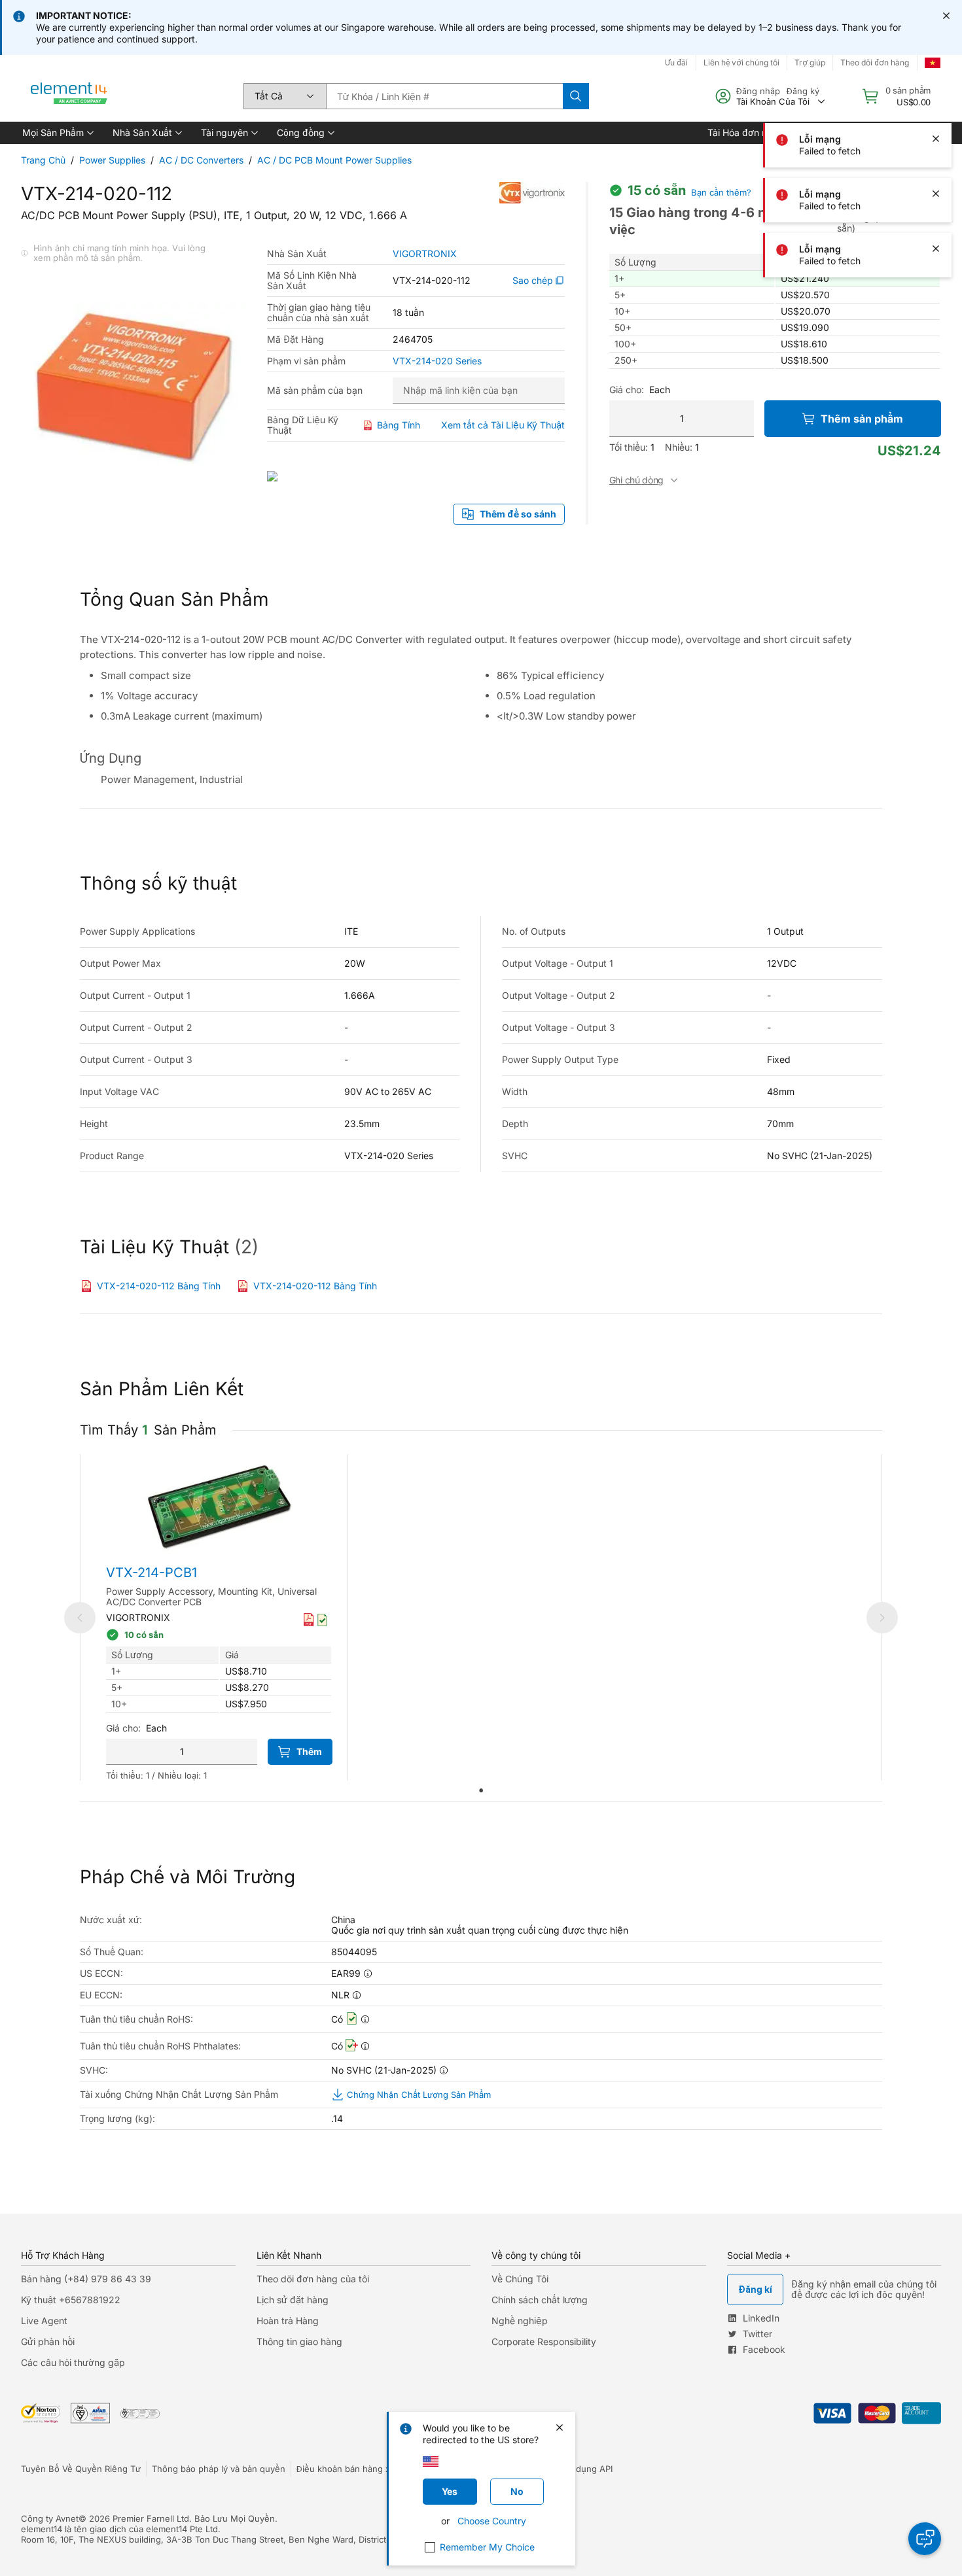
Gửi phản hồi (48, 2341)
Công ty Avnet (50, 2518)
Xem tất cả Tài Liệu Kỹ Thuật (503, 425)
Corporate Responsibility (544, 2341)
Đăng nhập (758, 91)
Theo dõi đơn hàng (875, 62)
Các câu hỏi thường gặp (73, 2362)
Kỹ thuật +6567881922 (71, 2300)
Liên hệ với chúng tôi (741, 62)
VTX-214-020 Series (437, 361)
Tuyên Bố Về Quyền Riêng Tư (81, 2469)
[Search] (576, 96)
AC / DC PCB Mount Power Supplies (334, 160)
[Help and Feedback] (925, 2539)
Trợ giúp (810, 62)
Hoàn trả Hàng (288, 2321)
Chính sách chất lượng (540, 2300)
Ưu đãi (676, 62)
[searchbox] (444, 96)
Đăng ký (803, 91)
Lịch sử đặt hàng (293, 2300)
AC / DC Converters (201, 160)
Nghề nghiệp (520, 2321)
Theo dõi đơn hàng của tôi (313, 2279)
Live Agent (44, 2321)
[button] (57, 133)
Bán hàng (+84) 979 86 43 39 (86, 2279)
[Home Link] (69, 96)
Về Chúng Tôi (520, 2279)
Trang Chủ (43, 160)
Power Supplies (112, 160)
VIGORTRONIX (425, 254)
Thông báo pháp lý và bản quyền (219, 2469)
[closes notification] (946, 16)
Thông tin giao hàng (299, 2341)
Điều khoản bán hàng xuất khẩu (361, 2469)
